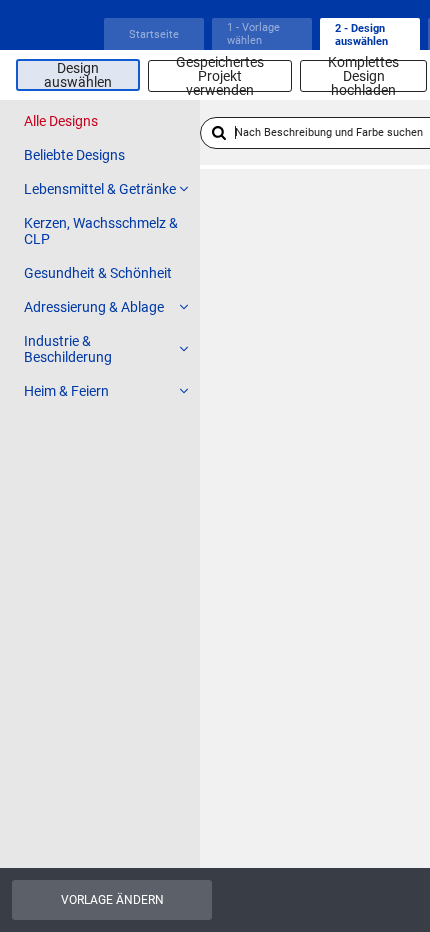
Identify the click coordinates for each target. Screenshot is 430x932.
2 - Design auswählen (361, 35)
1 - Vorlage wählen (253, 34)
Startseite (154, 34)
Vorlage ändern (112, 900)
